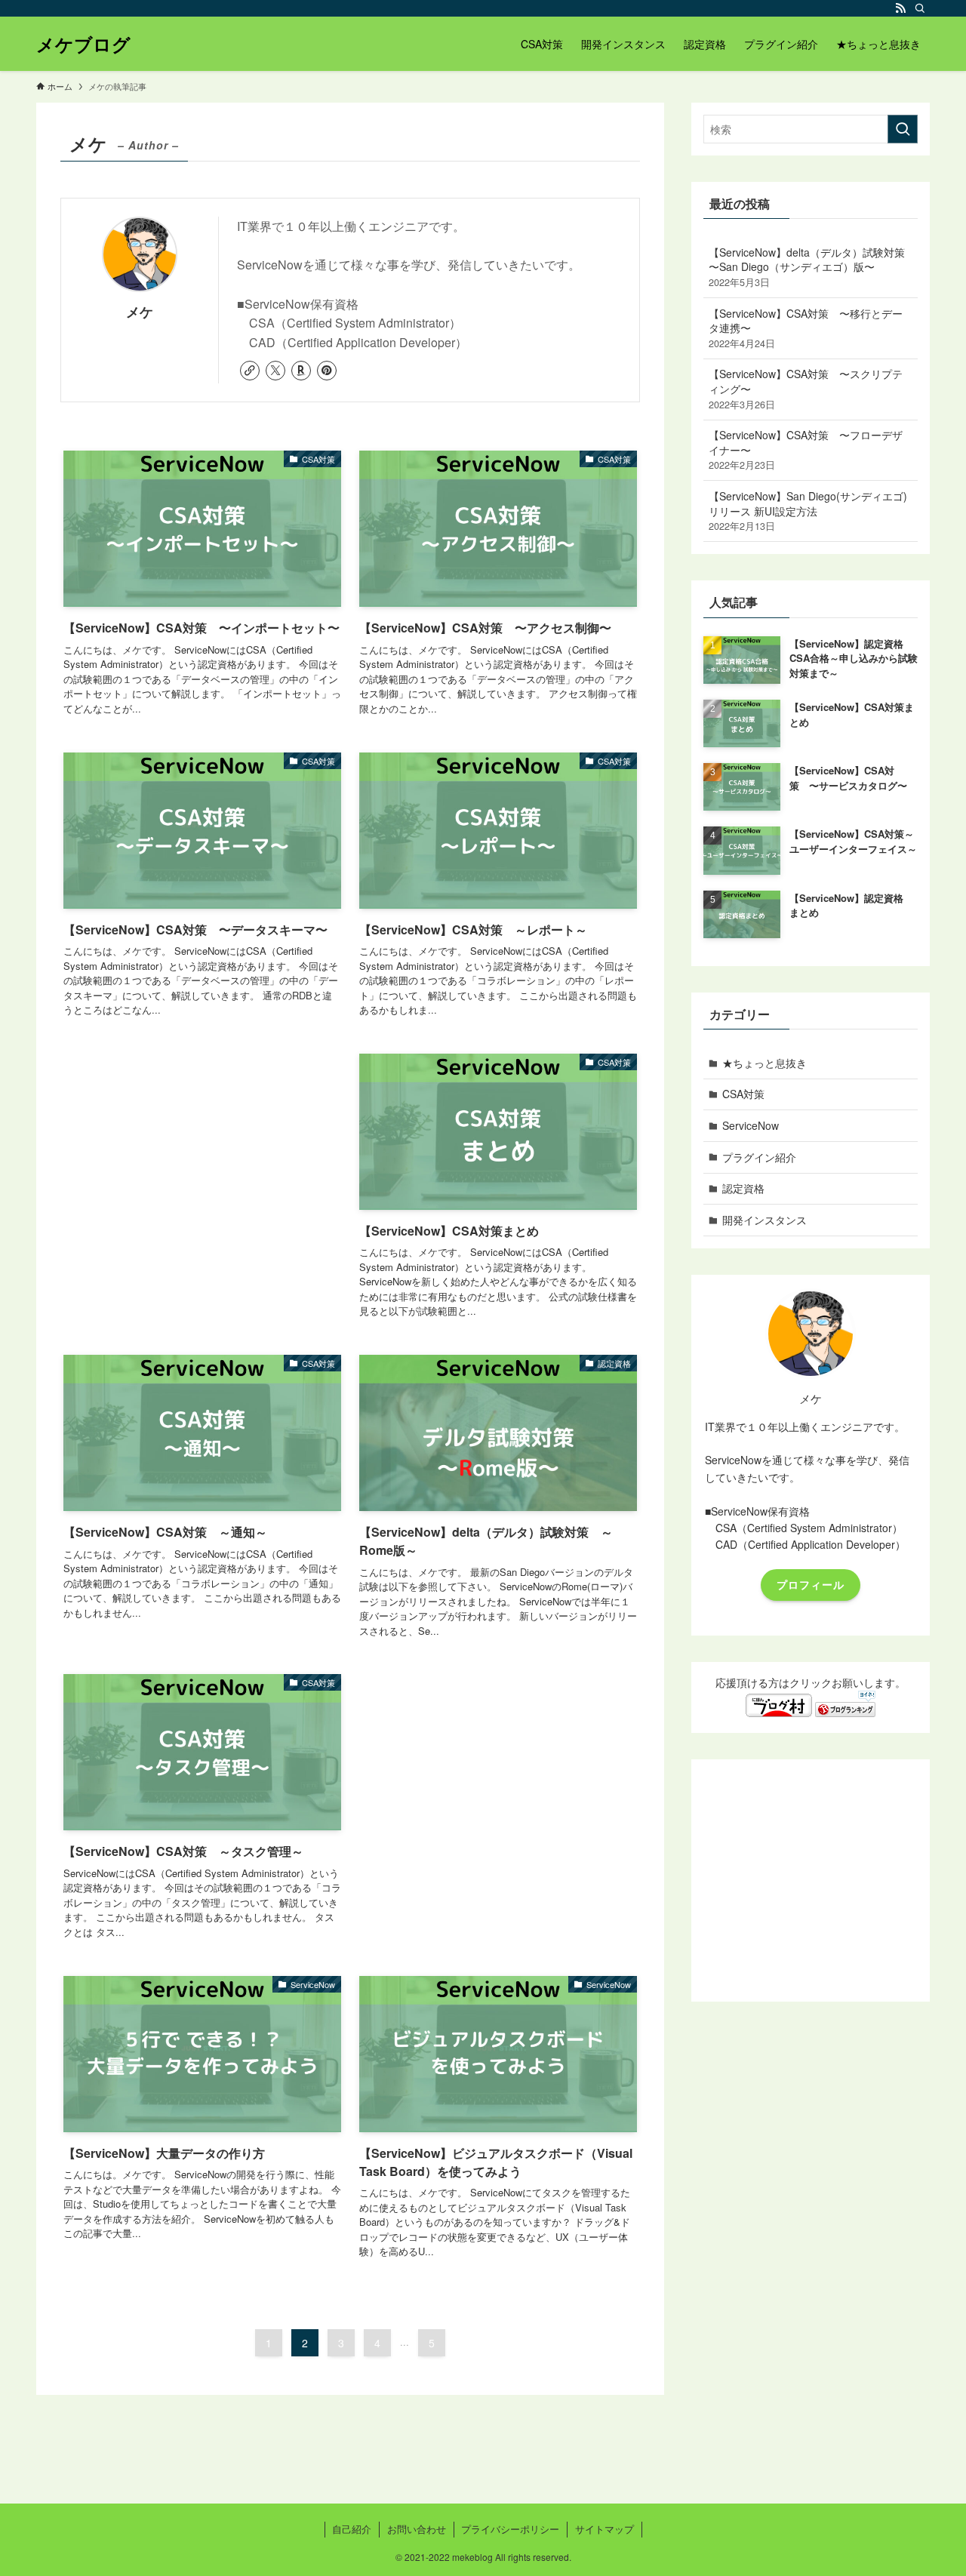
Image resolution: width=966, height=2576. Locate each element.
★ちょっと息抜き (764, 1063)
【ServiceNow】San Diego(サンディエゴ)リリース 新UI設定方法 (808, 511)
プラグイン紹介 (759, 1157)
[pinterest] (327, 371)
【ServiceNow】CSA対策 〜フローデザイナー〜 (806, 449)
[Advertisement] (202, 1165)
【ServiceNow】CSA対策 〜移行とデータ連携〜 (806, 328)
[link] (250, 371)
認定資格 (743, 1188)
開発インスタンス (764, 1220)
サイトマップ (605, 2529)
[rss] (900, 8)
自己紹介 (352, 2529)
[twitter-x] (275, 371)
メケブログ (83, 44)
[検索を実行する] (903, 129)
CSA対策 (743, 1094)
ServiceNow (751, 1125)
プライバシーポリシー (510, 2529)
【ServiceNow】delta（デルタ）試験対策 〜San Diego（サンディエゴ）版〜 (807, 267)
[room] (301, 371)
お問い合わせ (417, 2529)
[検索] (920, 8)
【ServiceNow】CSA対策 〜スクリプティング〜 (806, 388)
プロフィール (811, 1584)
